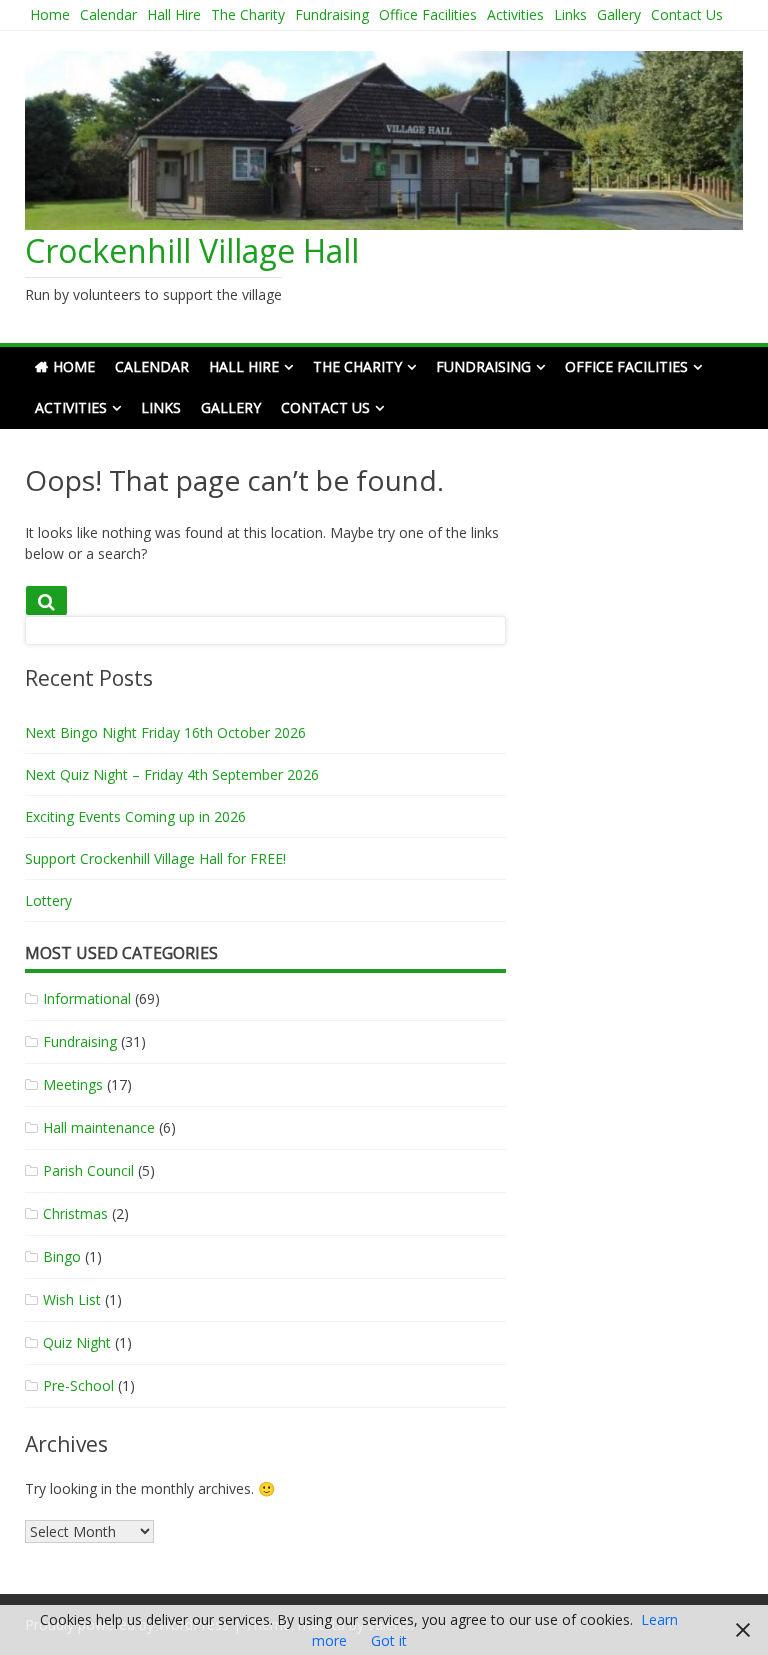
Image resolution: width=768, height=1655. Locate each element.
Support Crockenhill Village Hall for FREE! (155, 858)
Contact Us (687, 14)
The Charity (248, 14)
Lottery (48, 900)
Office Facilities (428, 14)
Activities (515, 14)
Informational (87, 998)
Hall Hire (174, 14)
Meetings (73, 1084)
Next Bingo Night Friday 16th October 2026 (165, 732)
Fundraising (332, 14)
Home (50, 14)
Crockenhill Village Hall (192, 250)
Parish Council (88, 1170)
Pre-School (78, 1385)
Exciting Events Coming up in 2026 (135, 816)
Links (570, 14)
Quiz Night (77, 1342)
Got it (389, 1640)
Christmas (75, 1213)
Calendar (108, 14)
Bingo (62, 1256)
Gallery (619, 14)
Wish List (72, 1299)
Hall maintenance (99, 1127)
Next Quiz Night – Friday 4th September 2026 (172, 774)
